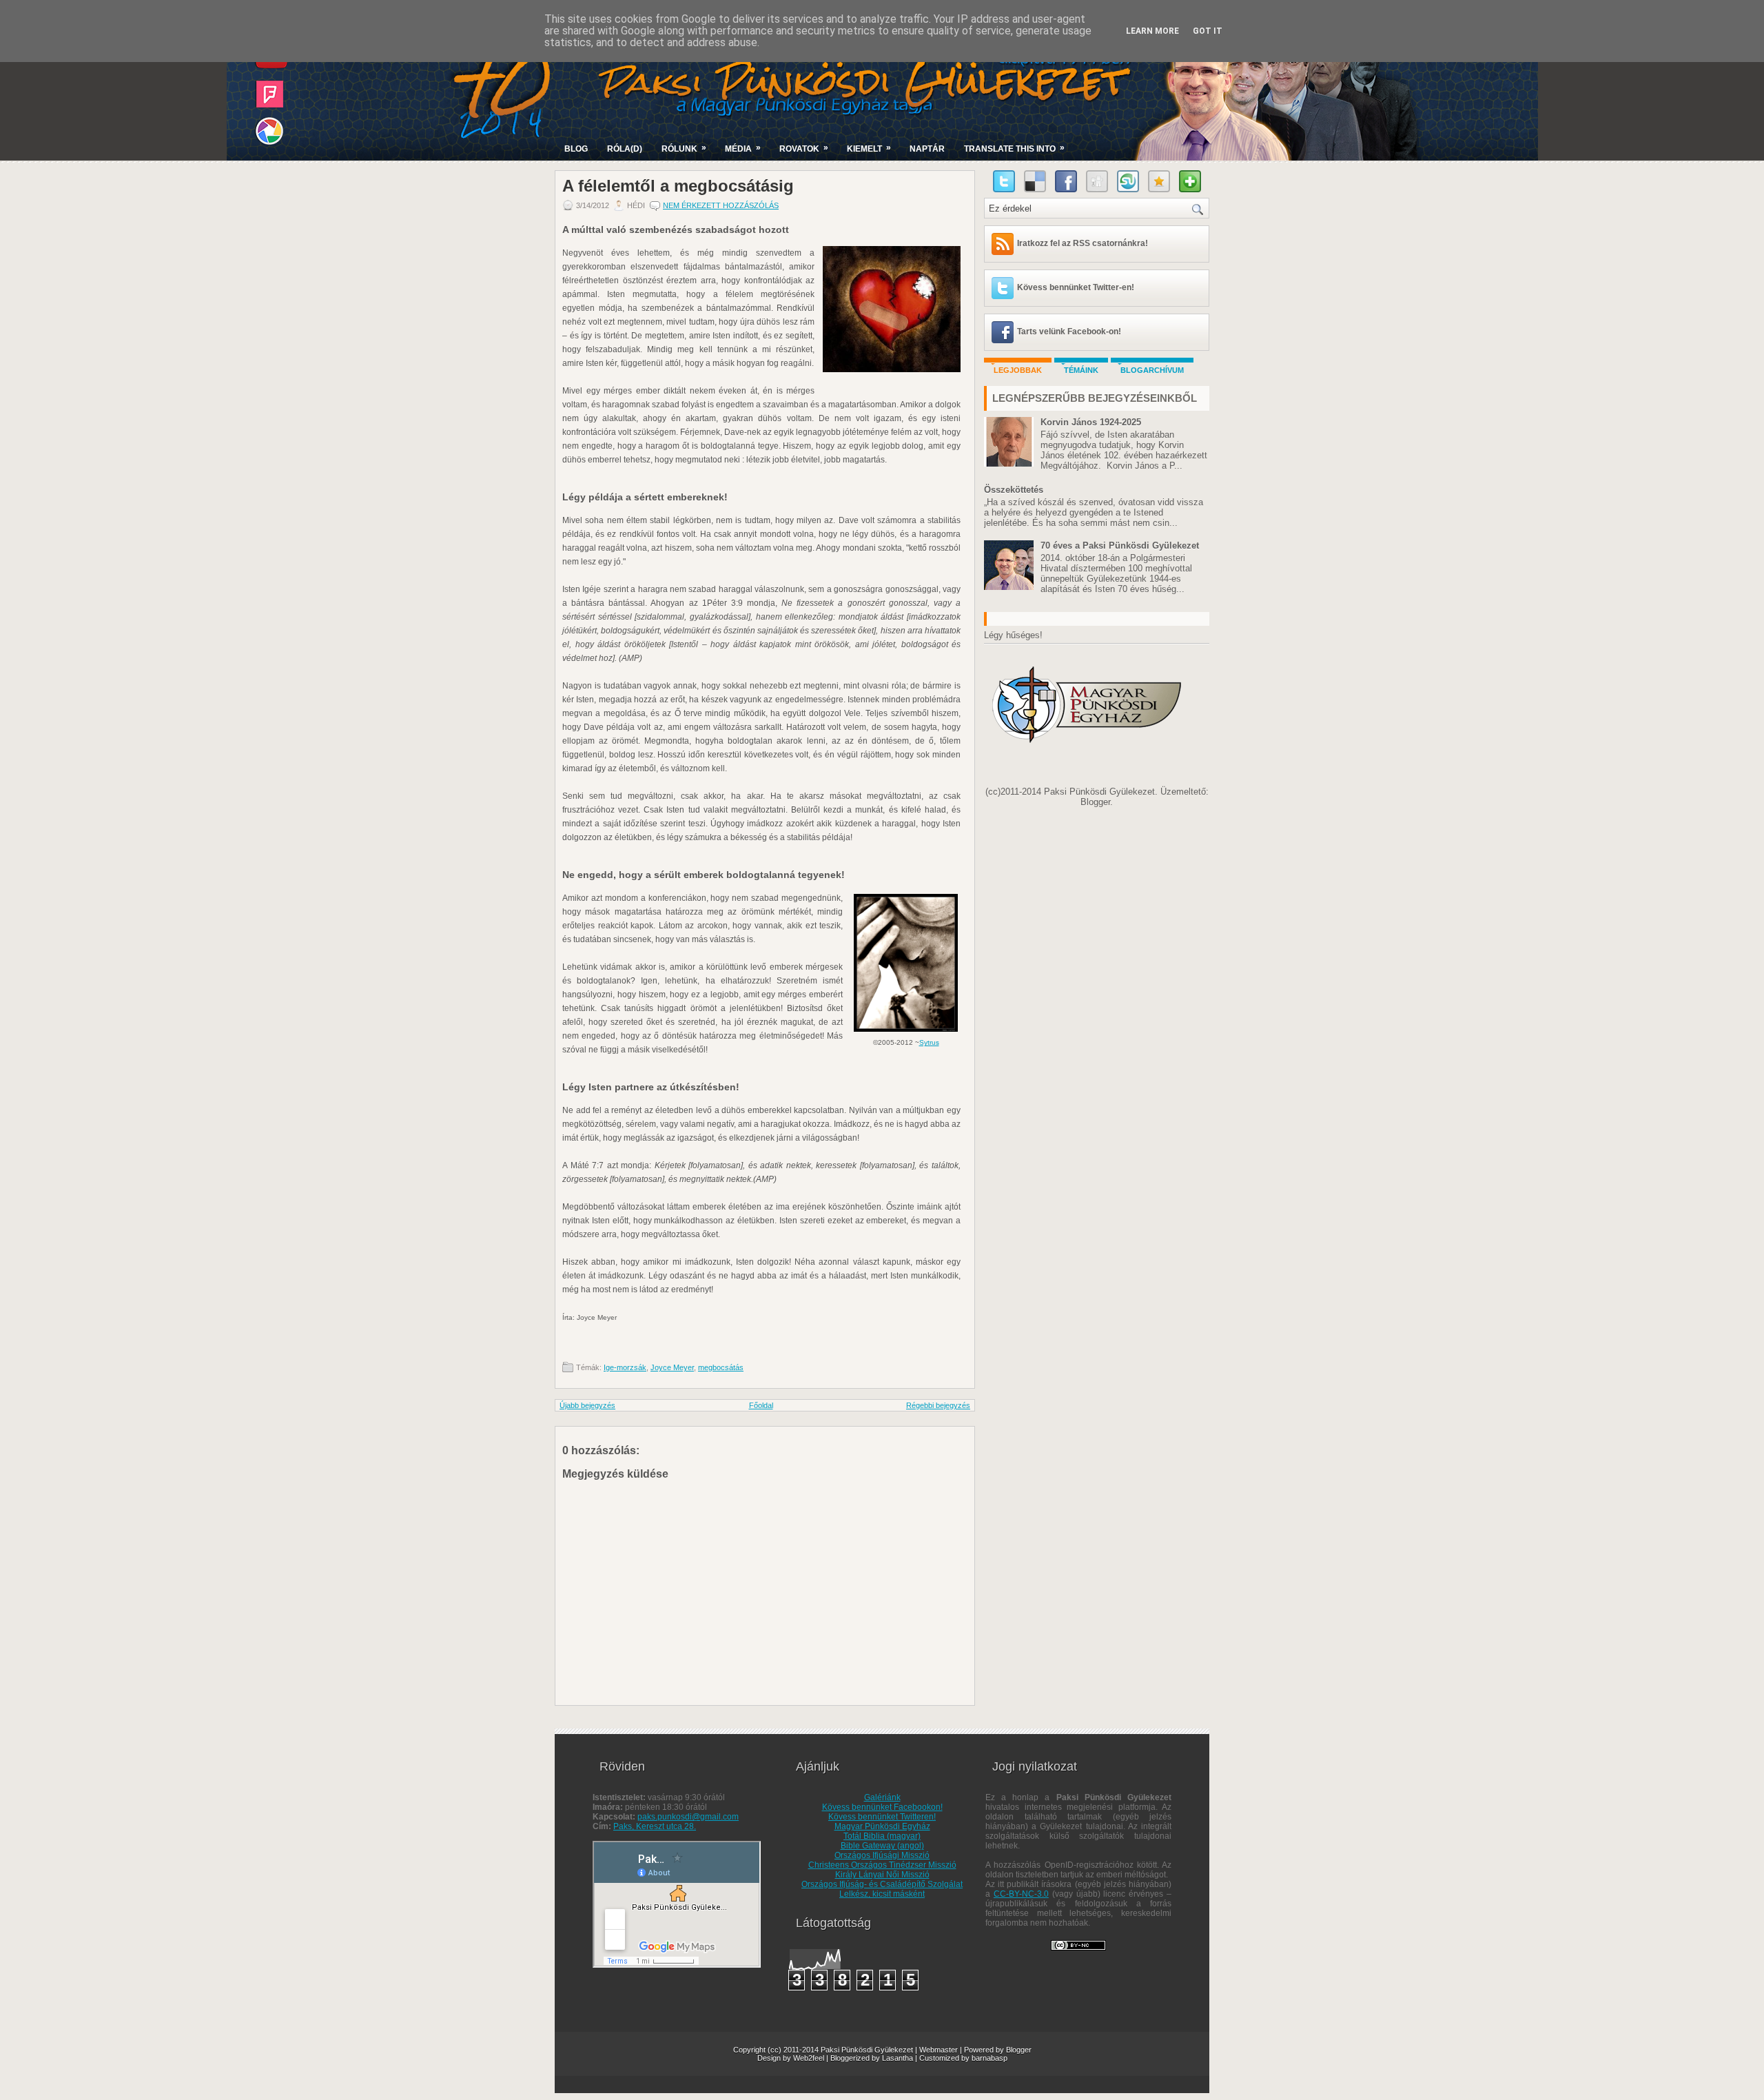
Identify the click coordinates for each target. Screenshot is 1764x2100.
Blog (576, 149)
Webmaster (939, 2050)
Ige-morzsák (625, 1367)
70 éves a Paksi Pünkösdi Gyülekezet (1120, 546)
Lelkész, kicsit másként (882, 1894)
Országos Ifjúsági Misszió (882, 1855)
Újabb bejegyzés (587, 1405)
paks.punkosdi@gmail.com (688, 1817)
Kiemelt (869, 148)
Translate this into (1014, 148)
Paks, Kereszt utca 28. (655, 1826)
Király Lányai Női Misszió (882, 1875)
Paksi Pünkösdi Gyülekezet (867, 2050)
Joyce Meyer (672, 1367)
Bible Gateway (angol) (882, 1846)
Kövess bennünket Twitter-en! (1076, 287)
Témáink (1081, 370)
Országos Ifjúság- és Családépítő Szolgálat (882, 1884)
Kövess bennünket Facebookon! (882, 1807)
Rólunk (684, 148)
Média (743, 148)
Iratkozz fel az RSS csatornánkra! (1083, 243)
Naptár (927, 149)
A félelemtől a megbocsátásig (678, 186)
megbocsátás (721, 1367)
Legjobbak (1018, 370)
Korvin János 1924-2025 (1091, 422)
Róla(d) (625, 149)
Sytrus (929, 1042)
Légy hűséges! (1013, 635)
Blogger (1095, 802)
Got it (1208, 31)
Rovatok (804, 148)
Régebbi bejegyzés (938, 1405)
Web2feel (809, 2058)
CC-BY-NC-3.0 (1021, 1894)
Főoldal (761, 1405)
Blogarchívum (1152, 370)
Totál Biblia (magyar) (882, 1836)
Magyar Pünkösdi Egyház (882, 1826)
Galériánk (882, 1797)
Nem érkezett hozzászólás (721, 205)
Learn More (1152, 31)
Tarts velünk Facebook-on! (1069, 332)
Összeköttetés (1014, 490)
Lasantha (898, 2058)
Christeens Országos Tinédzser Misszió (882, 1865)
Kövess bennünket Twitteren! (882, 1817)
